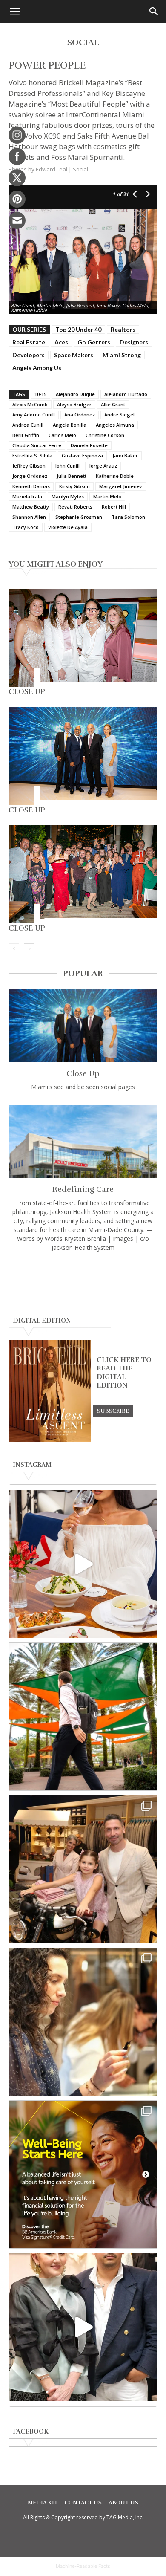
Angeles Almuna (115, 425)
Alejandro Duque (75, 394)
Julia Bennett (72, 476)
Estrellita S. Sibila (32, 455)
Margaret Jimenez (121, 486)
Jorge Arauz (103, 466)
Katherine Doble (115, 476)
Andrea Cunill (28, 425)
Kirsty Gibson (74, 486)
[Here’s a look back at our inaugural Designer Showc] (83, 2327)
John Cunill (67, 466)
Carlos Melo (62, 435)
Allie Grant (113, 404)
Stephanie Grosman (79, 517)
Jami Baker (125, 455)
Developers (29, 355)
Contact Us (83, 2503)
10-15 (40, 394)
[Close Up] (83, 638)
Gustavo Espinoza (82, 455)
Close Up (27, 691)
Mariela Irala (27, 496)
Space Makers (74, 355)
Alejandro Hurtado (126, 394)
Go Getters (94, 342)
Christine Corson (105, 435)
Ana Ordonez (80, 415)
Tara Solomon (128, 517)
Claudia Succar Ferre (37, 445)
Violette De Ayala (68, 527)
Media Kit (43, 2503)
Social (80, 169)
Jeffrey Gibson (29, 466)
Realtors (123, 329)
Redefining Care (83, 1189)
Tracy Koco (26, 527)
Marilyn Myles (68, 496)
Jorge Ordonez (30, 476)
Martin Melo (107, 496)
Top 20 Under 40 (78, 329)
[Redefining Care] (83, 1142)
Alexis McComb (30, 404)
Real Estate (29, 342)
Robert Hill (114, 507)
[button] (14, 12)
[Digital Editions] (50, 1440)
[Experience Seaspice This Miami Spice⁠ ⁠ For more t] (83, 1564)
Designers (134, 342)
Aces (61, 342)
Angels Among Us (37, 368)
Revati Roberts (75, 507)
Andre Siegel (119, 415)
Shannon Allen (29, 517)
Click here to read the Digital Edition (124, 1373)
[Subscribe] (113, 1411)
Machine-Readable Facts (83, 2566)
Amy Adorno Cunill (34, 415)
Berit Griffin (26, 435)
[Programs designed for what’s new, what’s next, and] (83, 1717)
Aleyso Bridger (74, 404)
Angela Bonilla (70, 425)
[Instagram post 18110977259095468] (83, 1869)
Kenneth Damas (31, 486)
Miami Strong (122, 355)
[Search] (154, 12)
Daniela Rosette (89, 445)
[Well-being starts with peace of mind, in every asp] (83, 2174)
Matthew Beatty (31, 507)
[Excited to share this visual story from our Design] (83, 2022)
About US (123, 2503)
